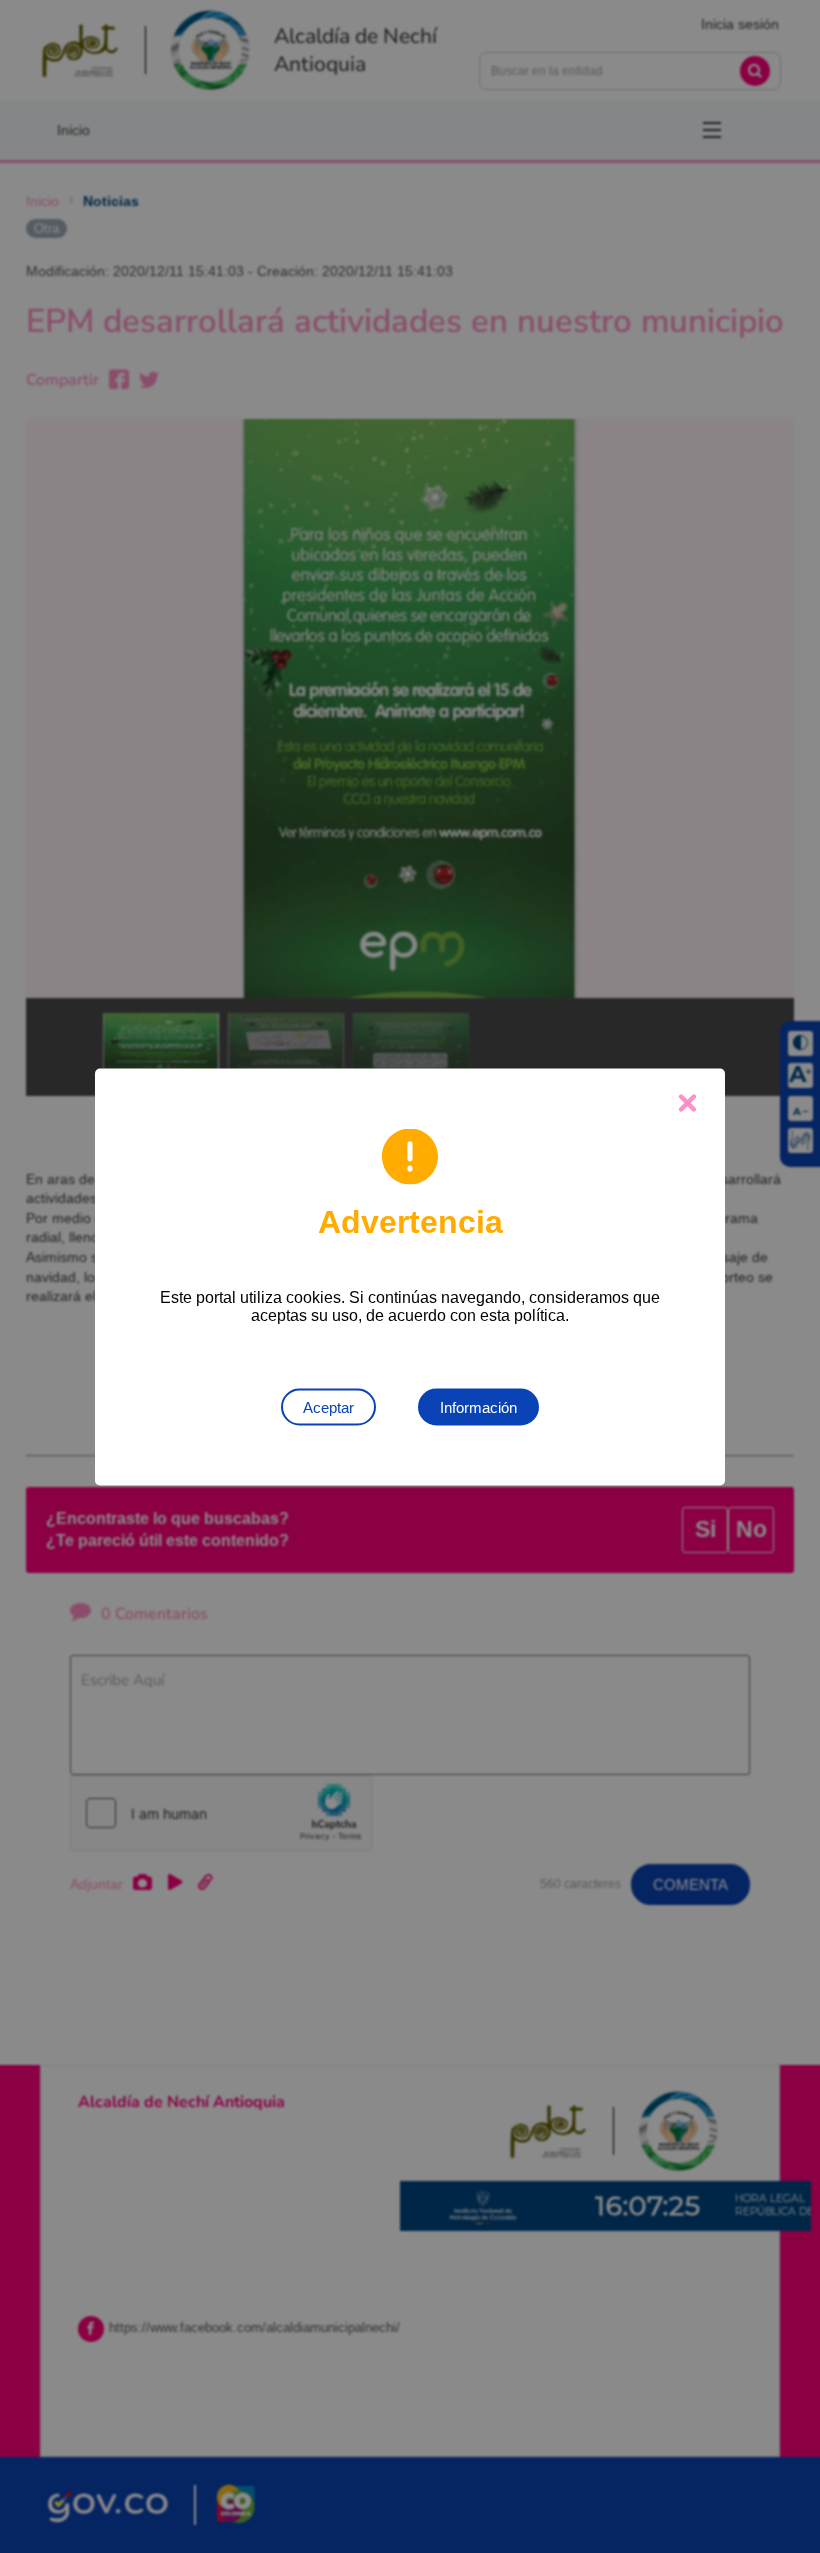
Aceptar (328, 1406)
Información (478, 1406)
